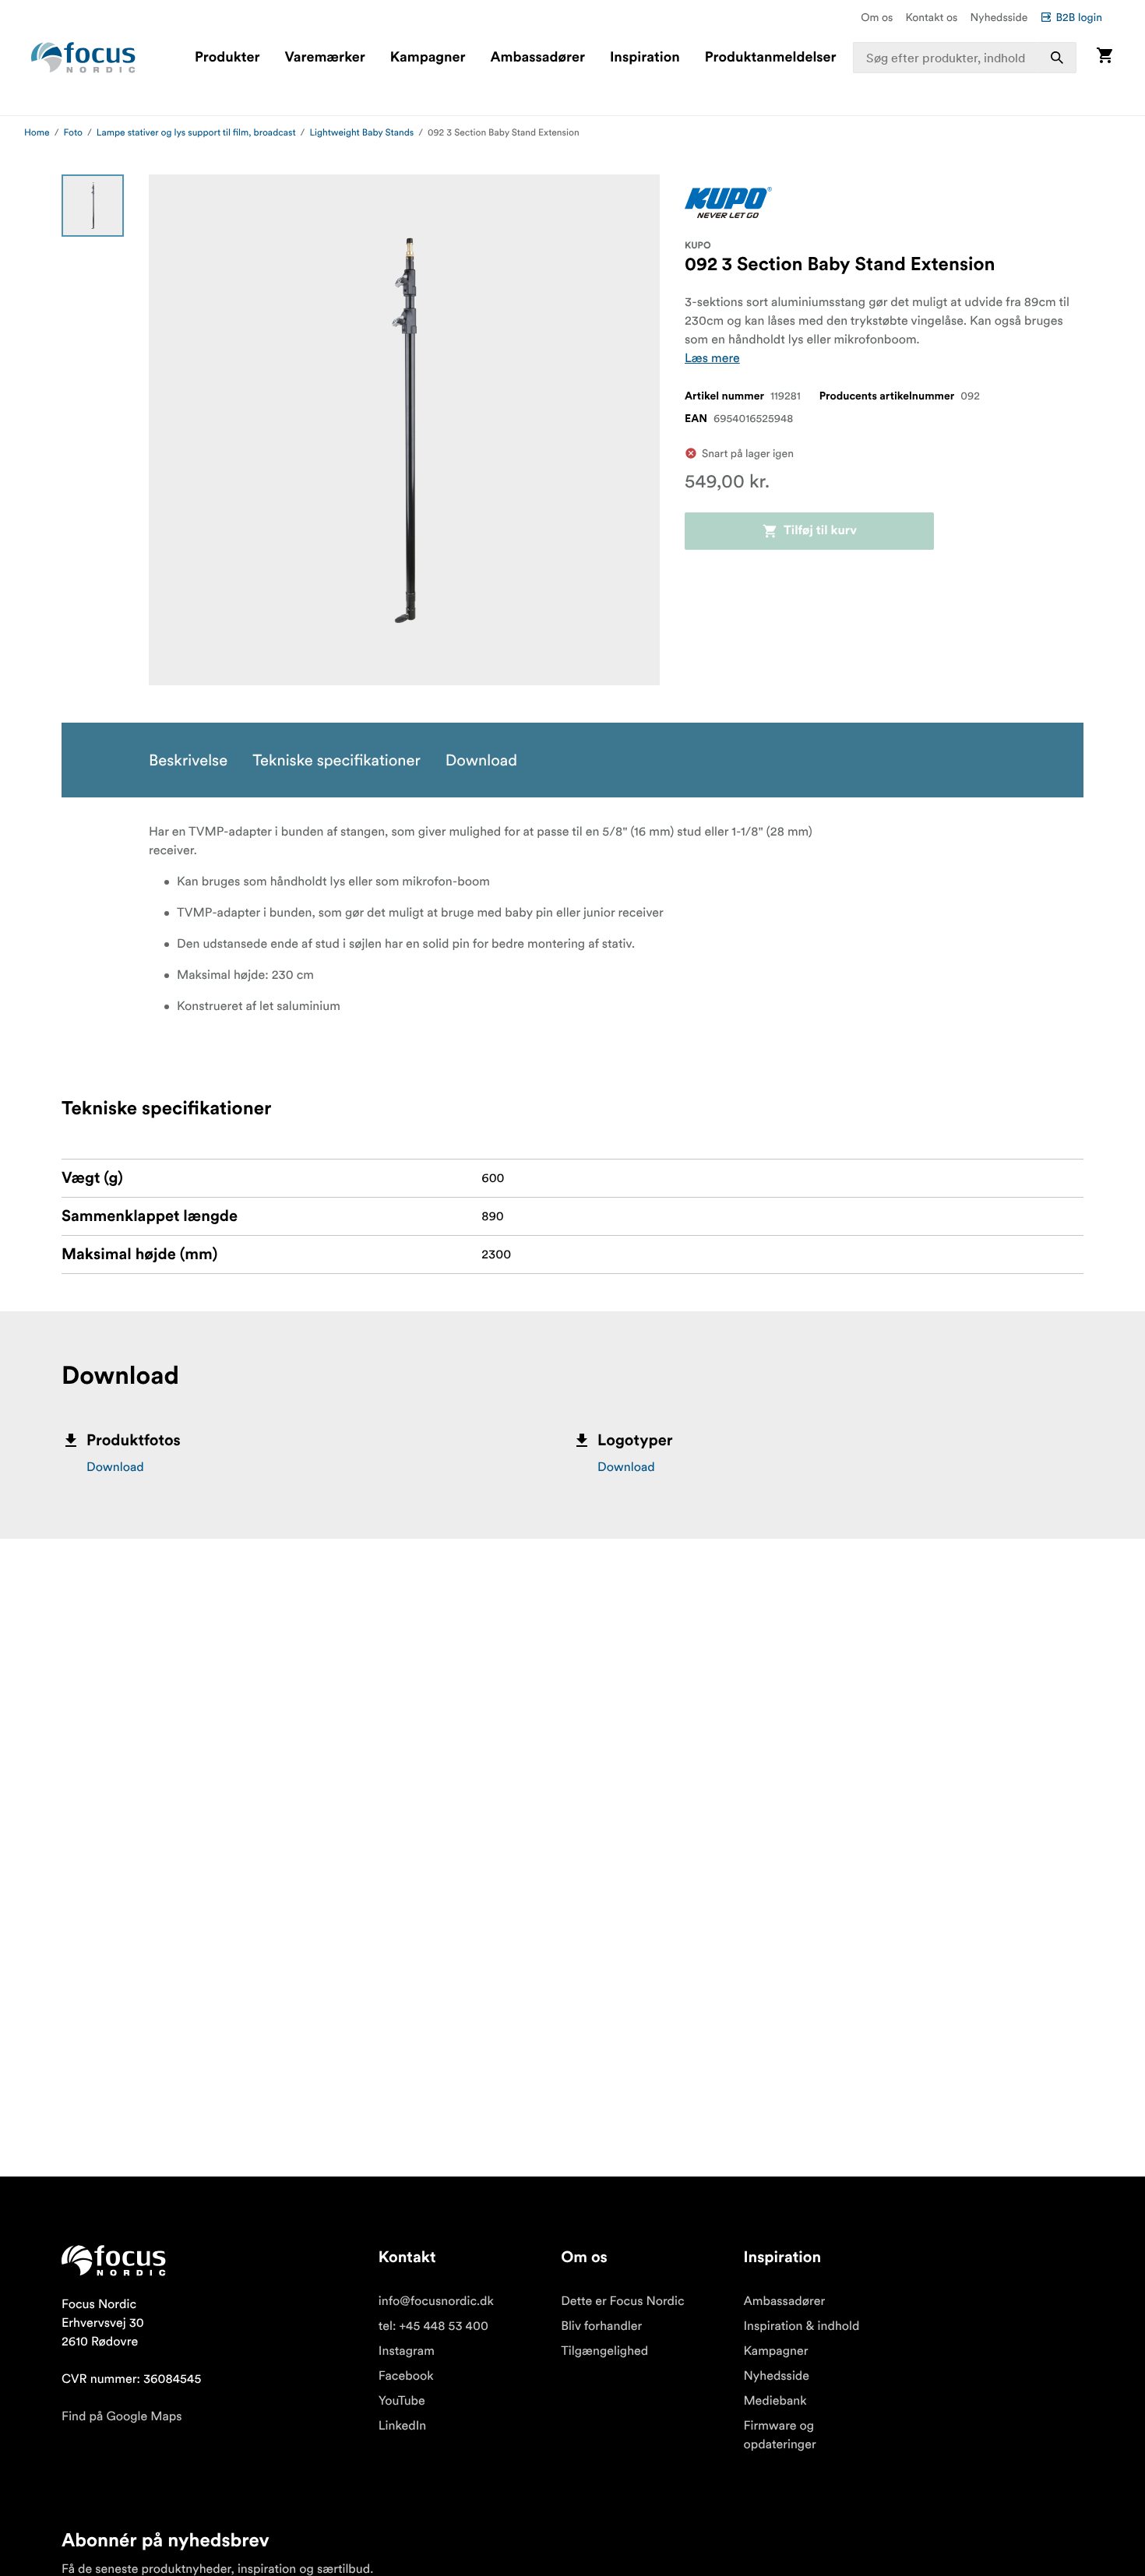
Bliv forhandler (601, 2326)
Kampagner (428, 58)
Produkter (227, 58)
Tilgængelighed (604, 2351)
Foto (73, 133)
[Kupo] (728, 202)
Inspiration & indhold (801, 2326)
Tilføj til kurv (820, 531)
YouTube (402, 2401)
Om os (877, 17)
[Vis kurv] (1104, 57)
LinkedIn (402, 2426)
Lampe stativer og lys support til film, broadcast (196, 133)
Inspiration (645, 58)
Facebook (406, 2376)
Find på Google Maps (122, 2416)
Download (115, 1467)
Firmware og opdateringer (779, 2435)
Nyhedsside (999, 17)
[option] (93, 206)
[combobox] (965, 58)
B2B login (1079, 17)
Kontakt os (931, 17)
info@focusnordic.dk (436, 2301)
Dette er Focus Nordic (622, 2301)
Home (37, 133)
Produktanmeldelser (771, 58)
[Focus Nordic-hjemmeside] (83, 58)
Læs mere (712, 358)
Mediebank (775, 2401)
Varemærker (324, 58)
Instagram (407, 2351)
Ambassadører (538, 58)
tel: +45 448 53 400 (433, 2326)
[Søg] (1057, 58)
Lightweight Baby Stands (361, 133)
